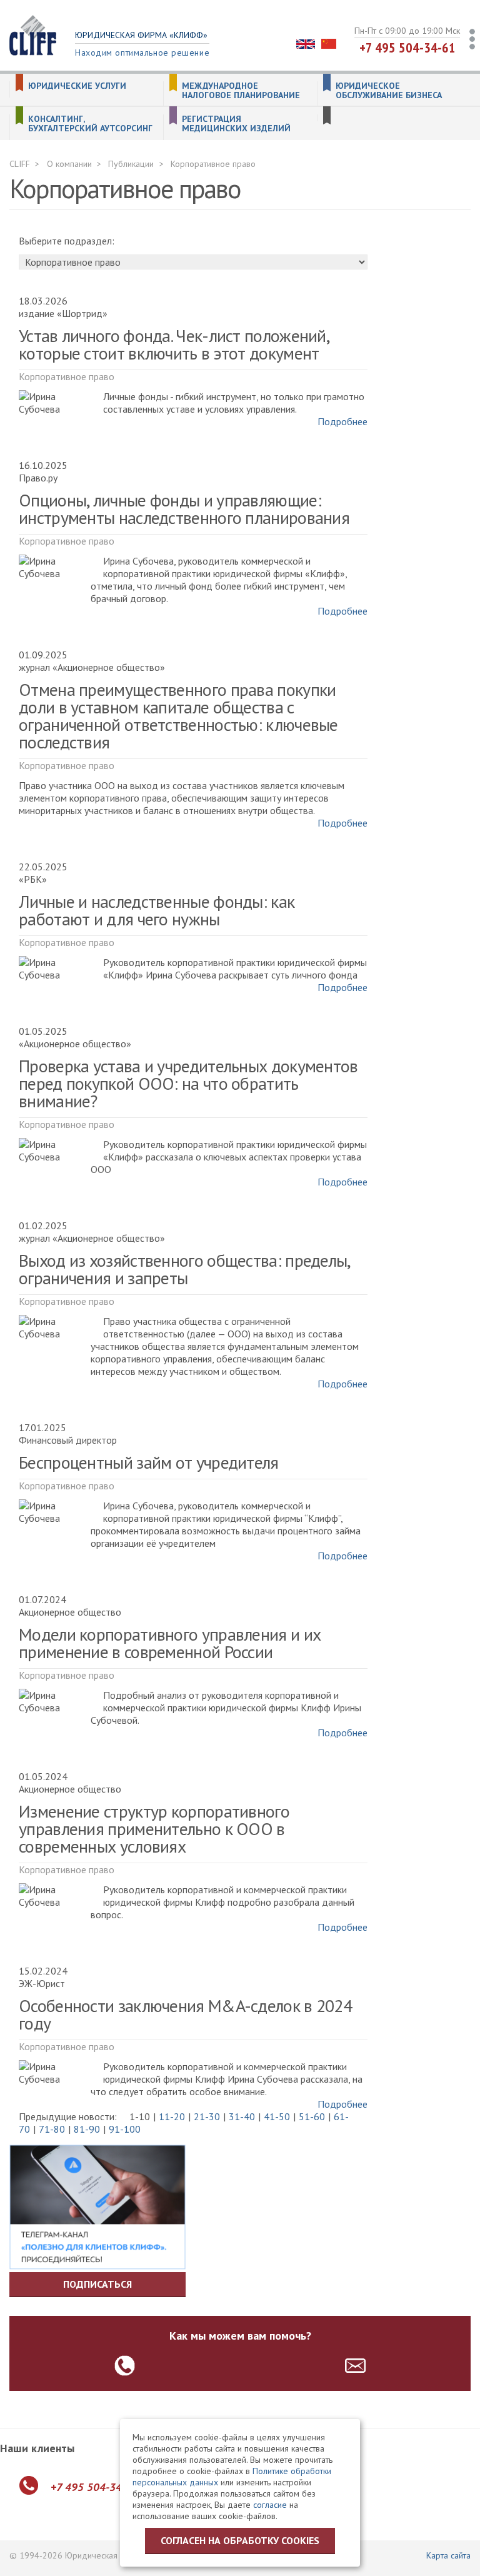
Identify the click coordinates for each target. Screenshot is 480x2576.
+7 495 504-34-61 (407, 48)
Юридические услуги (77, 86)
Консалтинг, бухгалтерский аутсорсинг (90, 124)
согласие (270, 2505)
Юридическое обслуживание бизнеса (389, 91)
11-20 (172, 2116)
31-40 (242, 2116)
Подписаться (97, 2284)
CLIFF (20, 164)
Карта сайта (448, 2555)
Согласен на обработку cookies (240, 2540)
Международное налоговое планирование (241, 91)
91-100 (125, 2129)
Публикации (131, 164)
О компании (69, 164)
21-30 (207, 2116)
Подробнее (342, 421)
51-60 (312, 2116)
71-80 (52, 2129)
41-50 (277, 2116)
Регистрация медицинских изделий (236, 124)
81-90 (87, 2129)
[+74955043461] (125, 2366)
